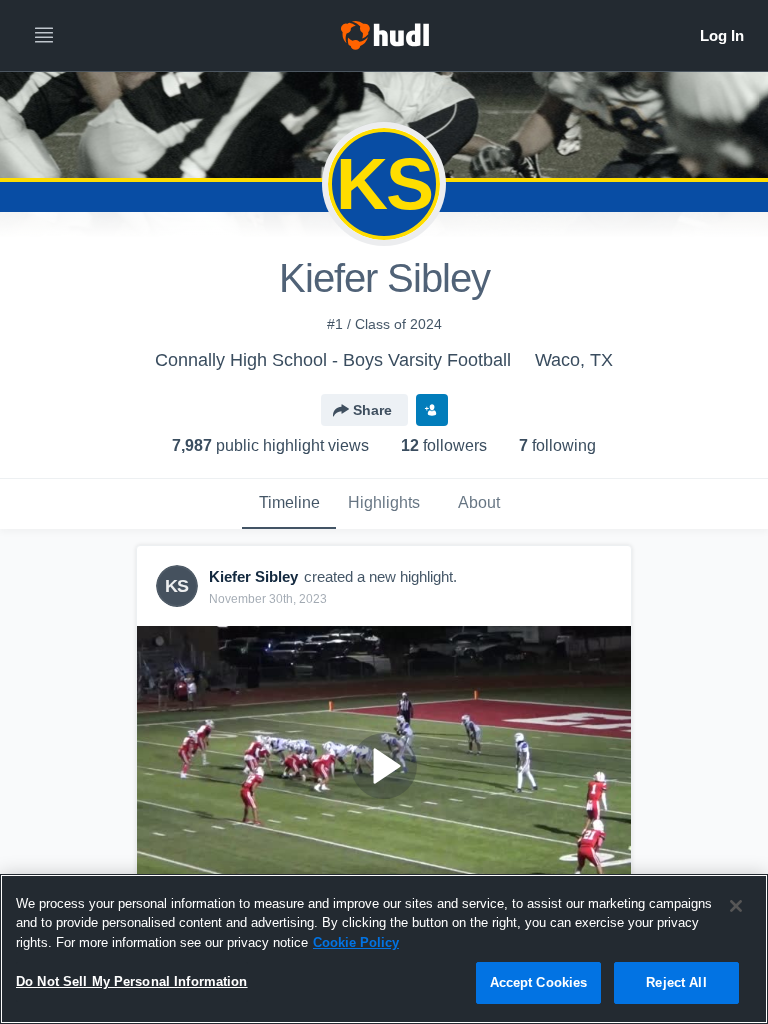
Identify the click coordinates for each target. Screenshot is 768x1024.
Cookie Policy (356, 942)
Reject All (676, 982)
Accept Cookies (539, 982)
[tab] (289, 504)
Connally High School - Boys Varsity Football (333, 360)
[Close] (736, 906)
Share (372, 410)
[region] (384, 949)
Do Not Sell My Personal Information (132, 981)
